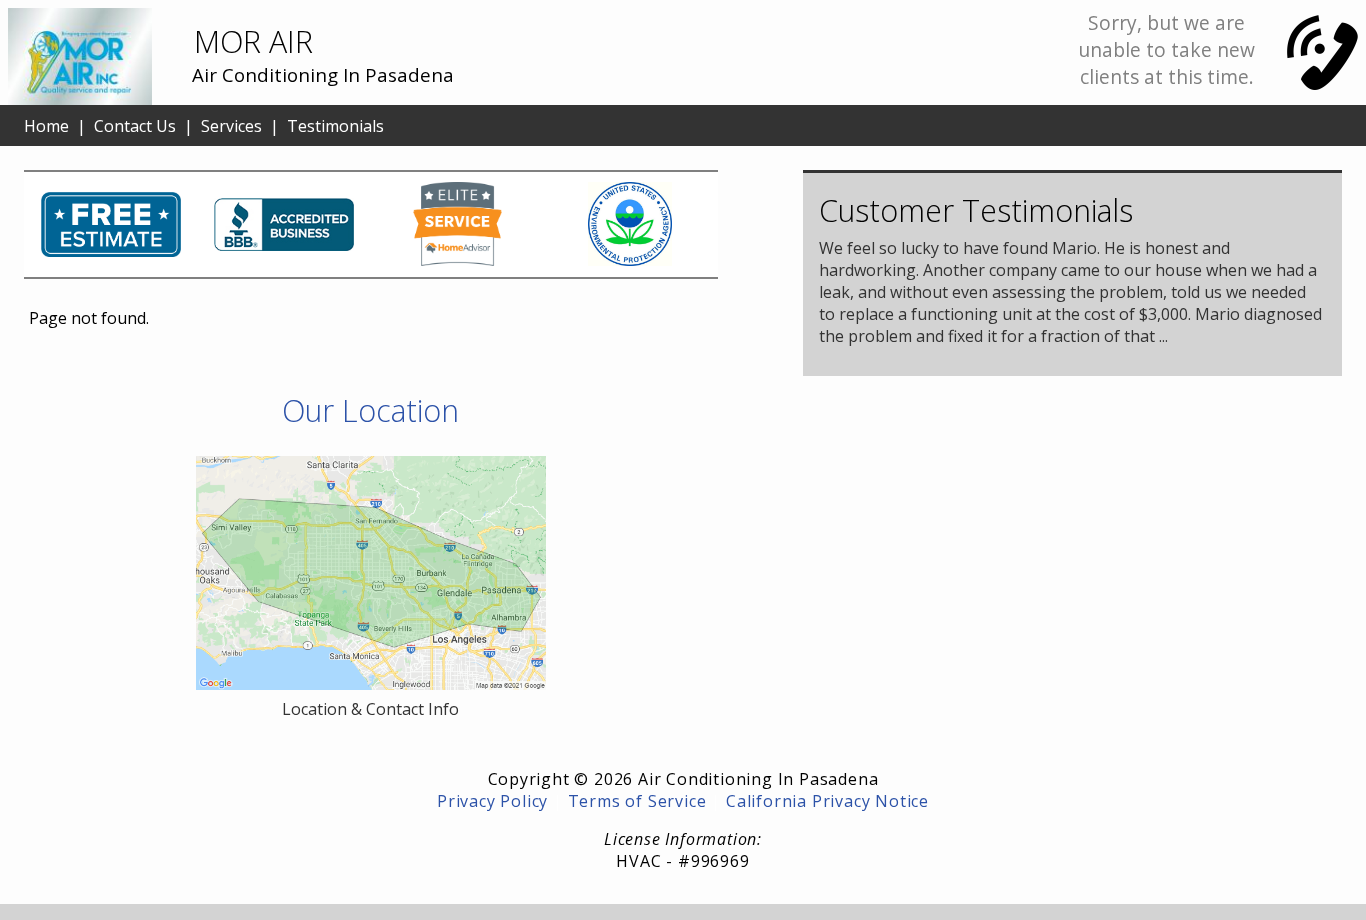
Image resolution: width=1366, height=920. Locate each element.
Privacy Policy (492, 801)
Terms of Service (637, 801)
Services (231, 126)
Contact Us (135, 126)
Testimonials (335, 126)
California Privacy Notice (827, 801)
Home (46, 126)
